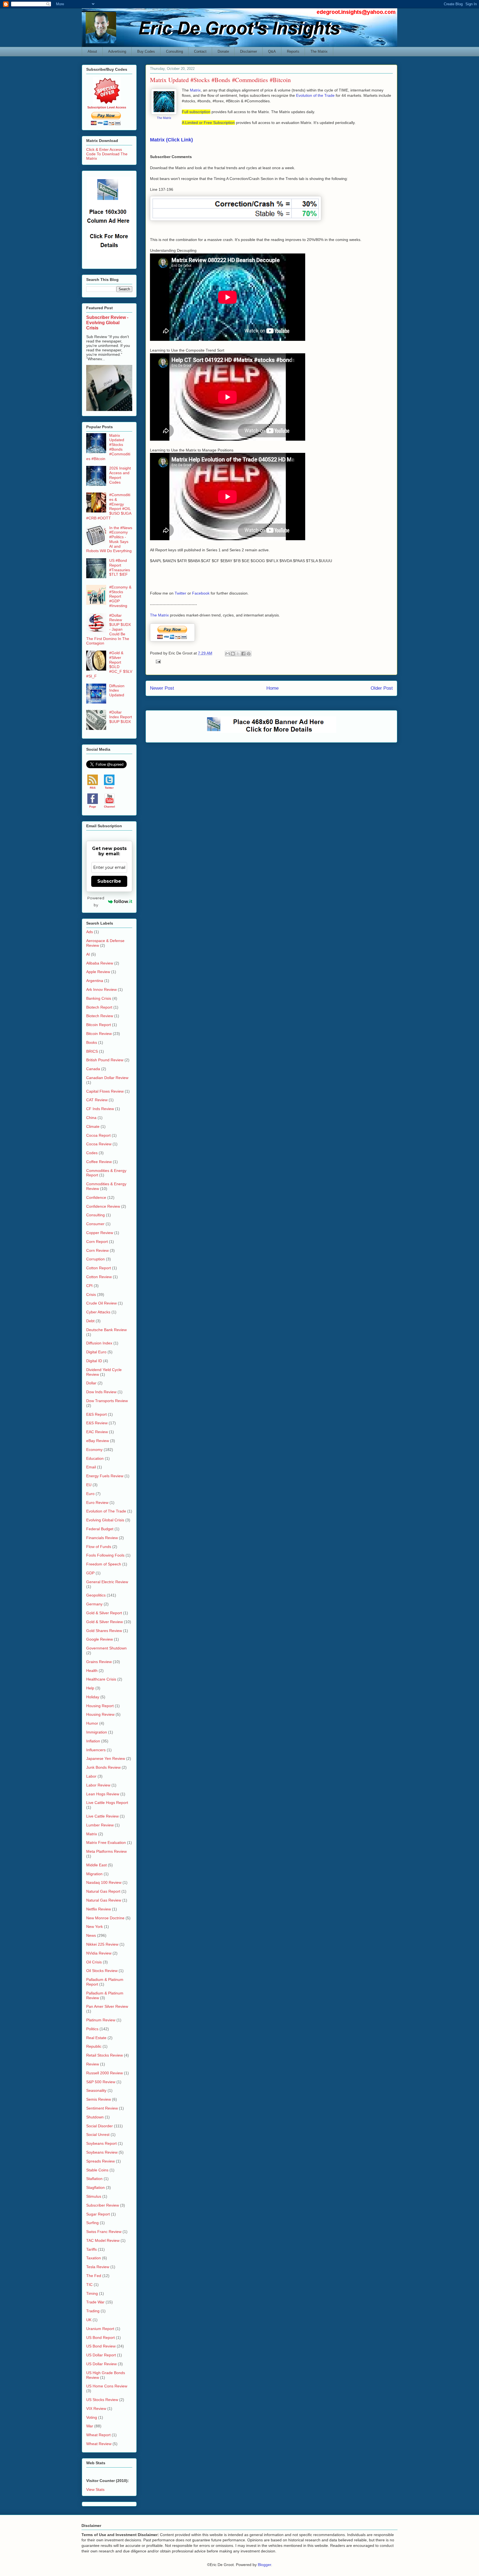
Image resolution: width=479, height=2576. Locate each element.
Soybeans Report (101, 2143)
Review (93, 2064)
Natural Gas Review (104, 1900)
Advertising (117, 51)
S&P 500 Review (101, 2082)
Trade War (95, 2302)
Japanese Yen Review (106, 1758)
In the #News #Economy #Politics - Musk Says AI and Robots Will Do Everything (109, 539)
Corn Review (97, 1250)
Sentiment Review (102, 2108)
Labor (91, 1776)
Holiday (93, 1697)
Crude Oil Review (101, 1303)
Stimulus (94, 2196)
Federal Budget (100, 1529)
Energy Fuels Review (105, 1476)
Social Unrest (98, 2135)
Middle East (96, 1865)
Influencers (96, 1750)
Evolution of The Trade (106, 1511)
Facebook (201, 593)
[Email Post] (157, 661)
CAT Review (97, 1100)
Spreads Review (100, 2161)
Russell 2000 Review (105, 2073)
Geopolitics (96, 1595)
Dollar (91, 1383)
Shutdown (95, 2117)
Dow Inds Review (101, 1392)
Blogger (264, 2565)
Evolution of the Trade (315, 95)
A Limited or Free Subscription (208, 123)
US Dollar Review (101, 2364)
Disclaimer (249, 51)
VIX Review (96, 2409)
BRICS (92, 1051)
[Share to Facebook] (243, 654)
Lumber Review (100, 1825)
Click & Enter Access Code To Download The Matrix (107, 154)
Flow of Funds (99, 1547)
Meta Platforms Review (106, 1851)
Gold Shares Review (104, 1631)
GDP (90, 1573)
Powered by (96, 901)
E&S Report (96, 1414)
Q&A (272, 51)
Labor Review (98, 1785)
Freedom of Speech (104, 1564)
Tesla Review (98, 2267)
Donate (223, 51)
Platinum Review (101, 2020)
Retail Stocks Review (105, 2055)
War (90, 2426)
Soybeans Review (102, 2152)
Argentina (95, 981)
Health (92, 1671)
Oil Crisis (94, 1962)
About (92, 51)
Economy (94, 1450)
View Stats (95, 2489)
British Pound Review (105, 1060)
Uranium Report (100, 2329)
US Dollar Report (101, 2355)
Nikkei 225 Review (102, 1944)
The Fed (94, 2276)
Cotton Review (99, 1277)
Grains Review (99, 1662)
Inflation (93, 1741)
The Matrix (319, 51)
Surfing (92, 2223)
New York (95, 1927)
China (91, 1118)
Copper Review (100, 1233)
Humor (92, 1723)
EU (89, 1485)
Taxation (94, 2258)
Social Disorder (100, 2126)
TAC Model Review (103, 2240)
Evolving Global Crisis (105, 1520)
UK (89, 2320)
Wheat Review (99, 2444)
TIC (89, 2285)
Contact (200, 51)
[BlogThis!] (233, 654)
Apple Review (98, 972)
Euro (90, 1494)
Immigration (97, 1732)
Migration (94, 1874)
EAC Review (97, 1432)
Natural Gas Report (103, 1891)
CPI (89, 1286)
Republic (94, 2046)
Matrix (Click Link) (171, 140)
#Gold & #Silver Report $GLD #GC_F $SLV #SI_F (109, 664)
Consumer (95, 1224)
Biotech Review (100, 1016)
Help (90, 1688)
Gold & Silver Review (105, 1622)
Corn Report (97, 1242)
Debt (90, 1321)
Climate (93, 1126)
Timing (92, 2293)
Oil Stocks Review (102, 1971)
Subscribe (109, 881)
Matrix (195, 90)
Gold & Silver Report (104, 1613)
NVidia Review (99, 1953)
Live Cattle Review (102, 1816)
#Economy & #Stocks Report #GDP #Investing (120, 596)
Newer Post (162, 688)
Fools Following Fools (105, 1555)
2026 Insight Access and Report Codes (120, 475)
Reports (293, 51)
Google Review (100, 1639)
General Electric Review (107, 1582)
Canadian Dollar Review (107, 1078)
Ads (90, 932)
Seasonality (96, 2090)
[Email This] (228, 654)
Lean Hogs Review (103, 1794)
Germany (94, 1604)
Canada (93, 1069)
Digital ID (94, 1361)
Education (95, 1458)
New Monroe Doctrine (105, 1918)
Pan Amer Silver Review (107, 2006)
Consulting (174, 51)
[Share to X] (238, 654)
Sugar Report (98, 2214)
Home (272, 688)
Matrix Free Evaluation (106, 1842)
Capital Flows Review (105, 1091)
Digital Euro (96, 1352)
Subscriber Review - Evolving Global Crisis (107, 323)
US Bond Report (100, 2338)
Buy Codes (146, 51)
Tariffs (91, 2249)
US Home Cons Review (107, 2386)
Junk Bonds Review (103, 1767)
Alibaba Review (100, 963)
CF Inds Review (100, 1109)
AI (88, 954)
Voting (92, 2417)
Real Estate (96, 2038)
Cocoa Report (98, 1135)
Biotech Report (99, 1007)
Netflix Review (99, 1909)
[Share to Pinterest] (249, 654)
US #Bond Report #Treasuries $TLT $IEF (120, 567)
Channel (109, 807)
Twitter (180, 593)
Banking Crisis (99, 998)
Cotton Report (99, 1268)
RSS (93, 788)
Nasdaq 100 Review (104, 1882)
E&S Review (97, 1423)
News (91, 1935)
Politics (92, 2029)
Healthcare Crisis (101, 1679)
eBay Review (98, 1441)
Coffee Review (99, 1162)
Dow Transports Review (107, 1401)
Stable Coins (97, 2170)
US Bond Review (101, 2346)
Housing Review (100, 1714)
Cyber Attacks (98, 1312)
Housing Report (100, 1706)
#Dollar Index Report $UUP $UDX (121, 717)
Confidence (96, 1197)
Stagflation (95, 2187)
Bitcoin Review (99, 1034)
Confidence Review (103, 1206)
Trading (93, 2311)
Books (92, 1042)
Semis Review (99, 2099)
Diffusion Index (99, 1343)
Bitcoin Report (99, 1025)
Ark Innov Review (101, 989)
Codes (92, 1153)
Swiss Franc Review (104, 2232)
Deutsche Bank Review (106, 1330)
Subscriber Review (103, 2205)
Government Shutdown (106, 1648)
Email (91, 1467)
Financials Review (102, 1538)
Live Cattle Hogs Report (107, 1803)
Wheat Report (98, 2435)
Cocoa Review (99, 1144)
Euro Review (97, 1503)
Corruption (95, 1259)
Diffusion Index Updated (117, 691)
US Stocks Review (102, 2400)
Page (93, 807)
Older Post (382, 688)
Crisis (91, 1295)
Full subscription (196, 112)
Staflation (94, 2179)
